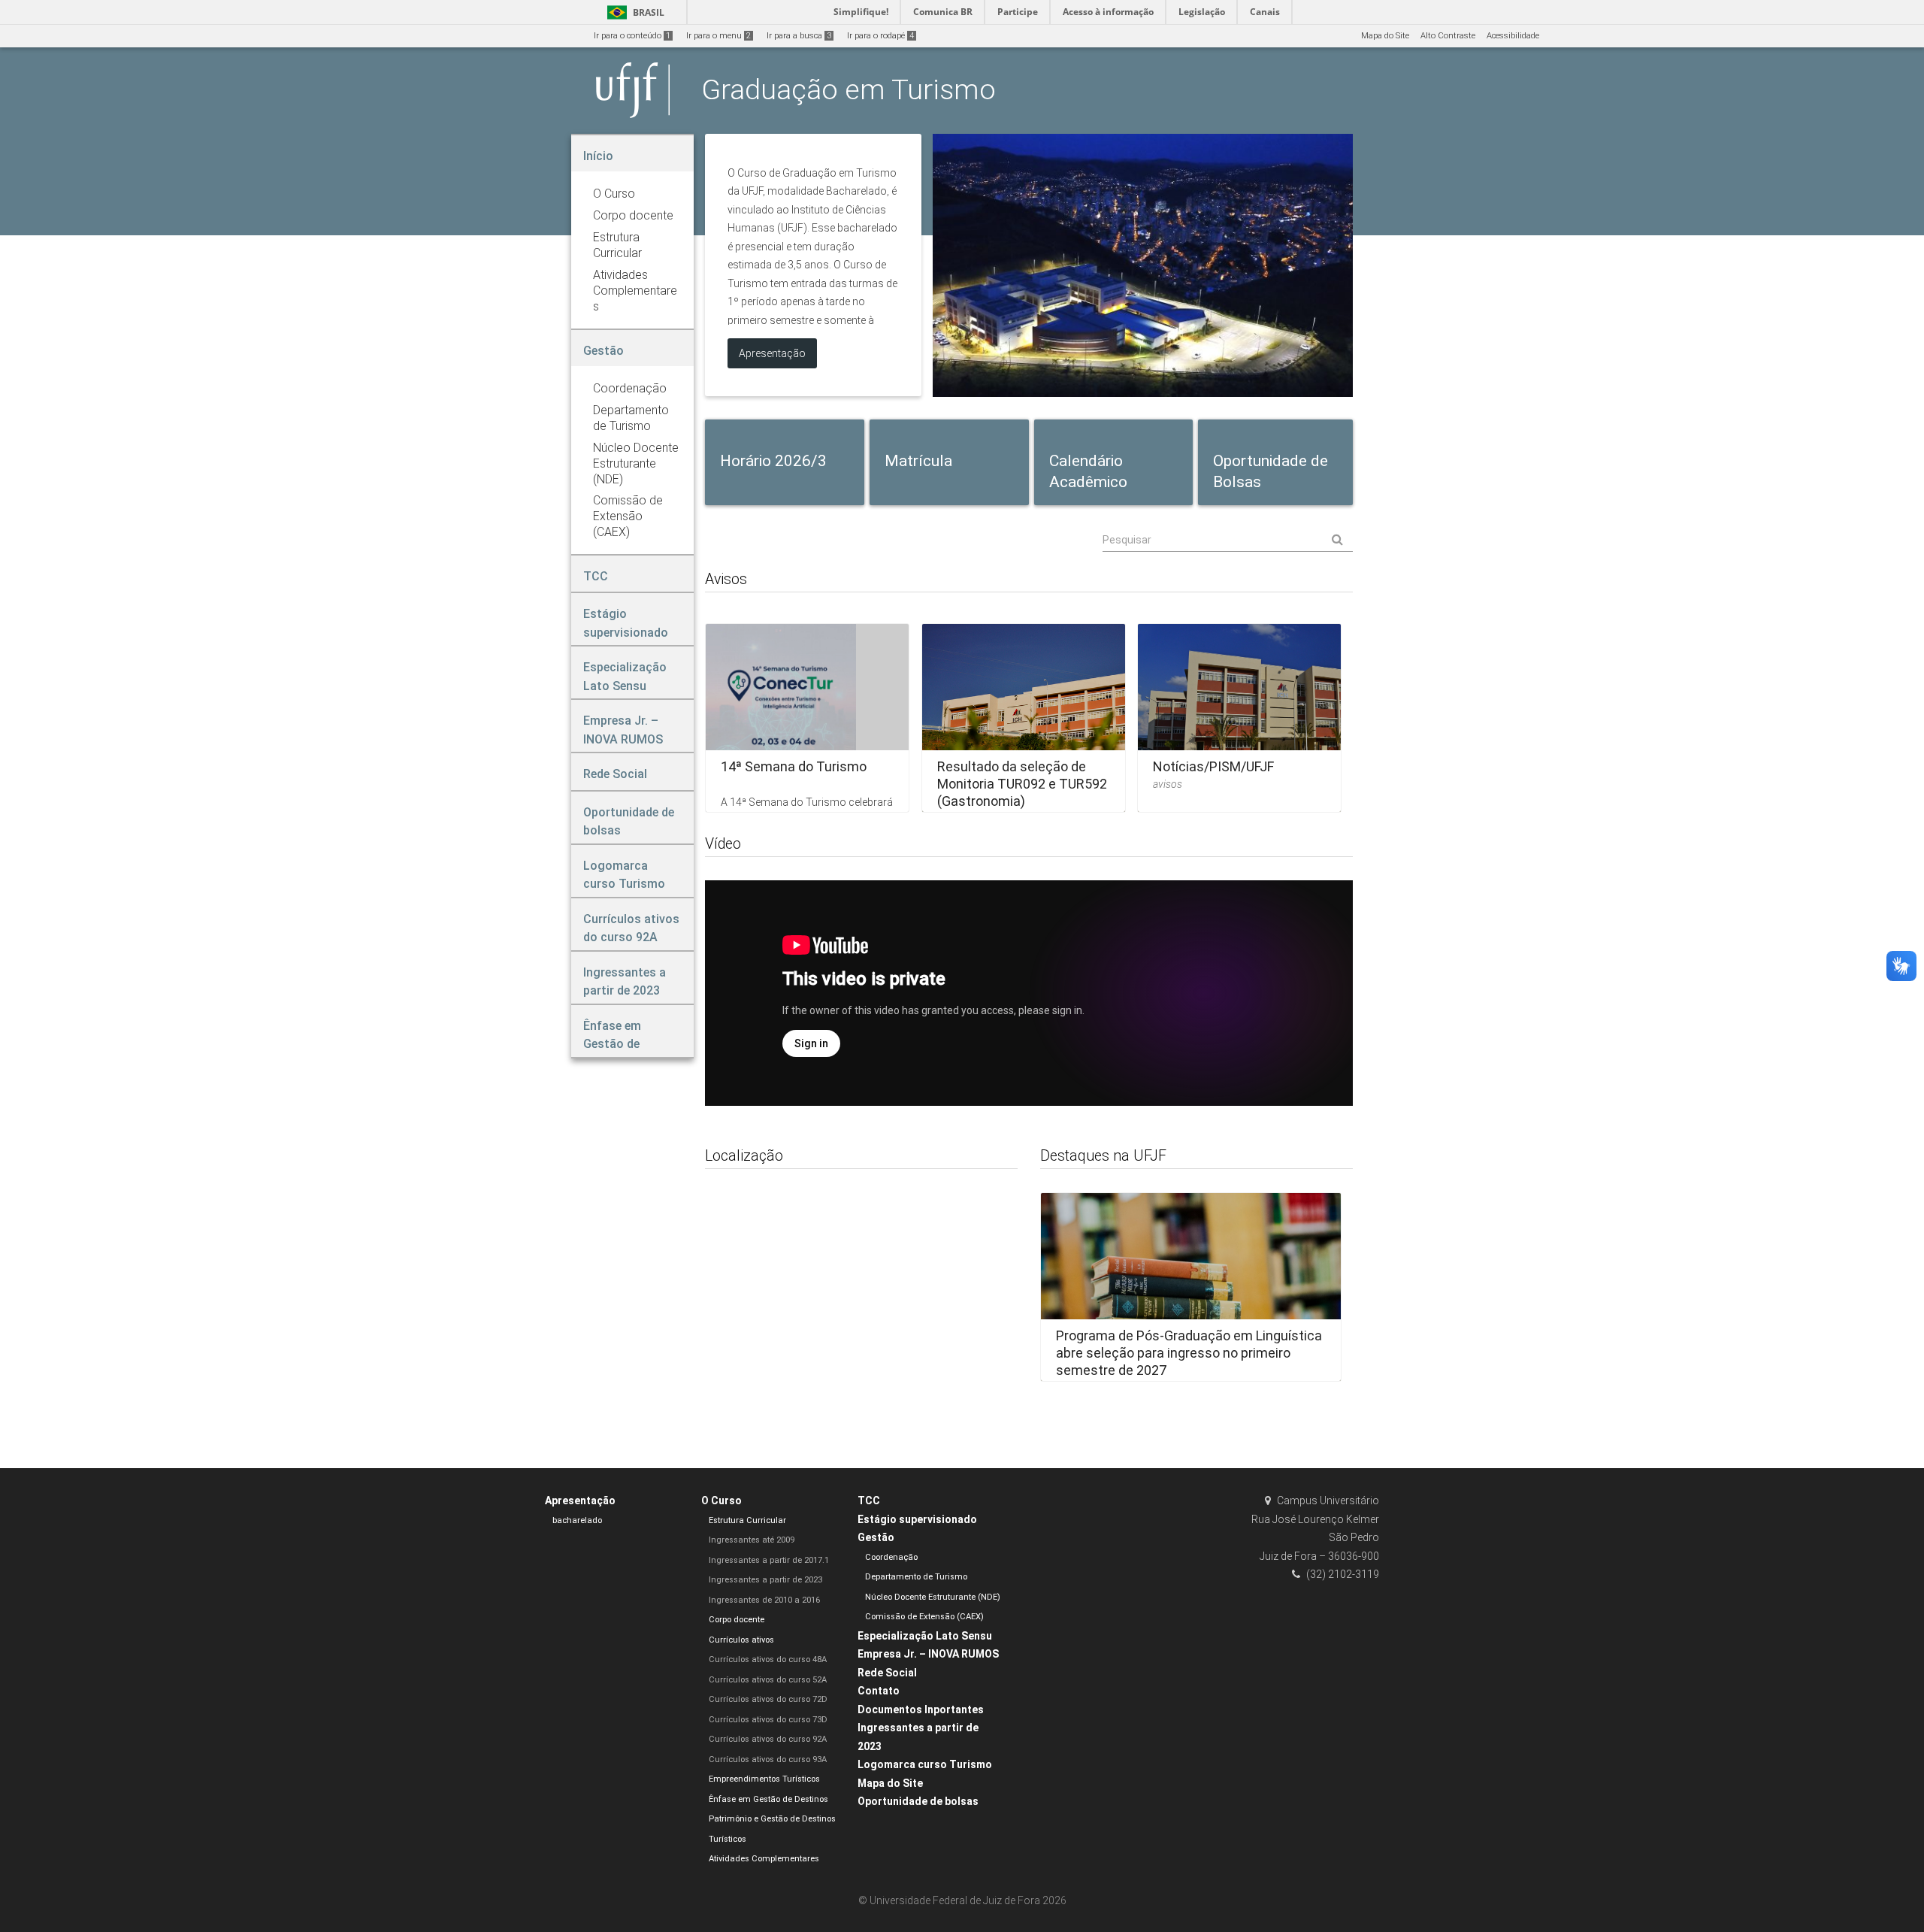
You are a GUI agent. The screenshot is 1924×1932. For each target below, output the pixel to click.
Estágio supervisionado (917, 1519)
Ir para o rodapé (880, 36)
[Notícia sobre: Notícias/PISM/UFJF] (1239, 718)
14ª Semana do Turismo (794, 766)
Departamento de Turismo (916, 1577)
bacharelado (577, 1520)
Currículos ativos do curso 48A (768, 1659)
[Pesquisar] (1228, 540)
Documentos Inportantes (921, 1709)
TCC (869, 1500)
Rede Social (887, 1673)
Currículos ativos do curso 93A (768, 1759)
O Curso (721, 1500)
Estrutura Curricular (747, 1520)
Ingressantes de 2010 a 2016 (764, 1600)
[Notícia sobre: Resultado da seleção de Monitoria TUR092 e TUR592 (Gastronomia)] (1024, 718)
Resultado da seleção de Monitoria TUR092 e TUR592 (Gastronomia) (1022, 784)
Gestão (876, 1537)
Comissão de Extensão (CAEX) (924, 1617)
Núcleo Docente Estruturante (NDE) (933, 1597)
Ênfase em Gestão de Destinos (768, 1799)
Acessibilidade (1513, 36)
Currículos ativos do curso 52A (768, 1680)
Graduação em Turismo (849, 89)
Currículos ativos (741, 1640)
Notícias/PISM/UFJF (1213, 766)
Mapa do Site (1385, 36)
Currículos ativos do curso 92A (768, 1739)
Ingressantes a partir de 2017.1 (769, 1560)
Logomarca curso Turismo (925, 1764)
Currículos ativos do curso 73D (768, 1720)
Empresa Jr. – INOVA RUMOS (928, 1654)
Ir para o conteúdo (632, 36)
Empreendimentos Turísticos (764, 1779)
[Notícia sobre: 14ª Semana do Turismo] (807, 718)
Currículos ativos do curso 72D (768, 1699)
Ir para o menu (718, 36)
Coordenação (891, 1557)
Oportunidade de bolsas (918, 1801)
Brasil (633, 12)
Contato (879, 1691)
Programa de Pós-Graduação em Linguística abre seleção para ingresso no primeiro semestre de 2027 (1189, 1353)
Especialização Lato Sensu (925, 1636)
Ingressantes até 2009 (752, 1540)
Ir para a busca (799, 36)
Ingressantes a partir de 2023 (765, 1580)
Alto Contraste (1448, 36)
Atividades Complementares (764, 1859)
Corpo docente (737, 1620)
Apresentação (580, 1500)
